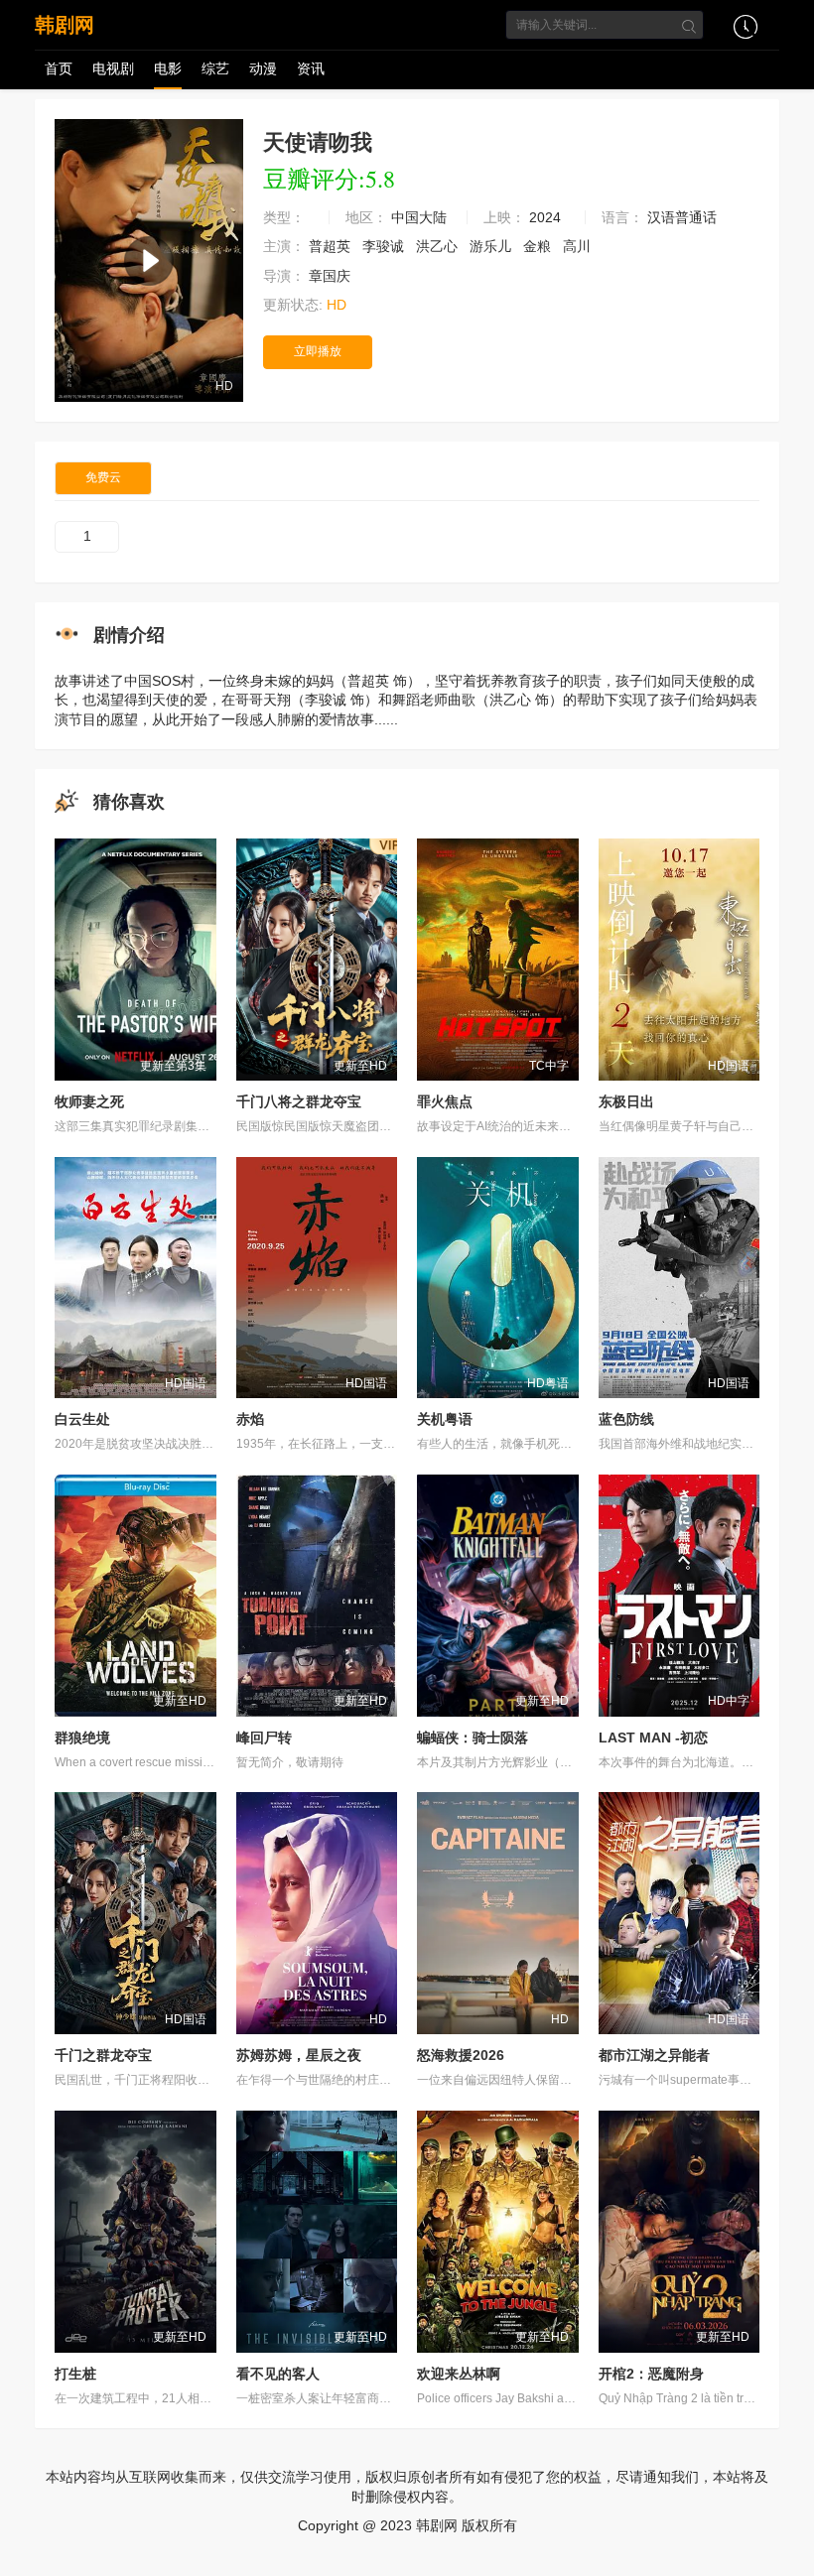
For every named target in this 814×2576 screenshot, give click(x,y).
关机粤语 (445, 1419)
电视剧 (113, 68)
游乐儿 (492, 246)
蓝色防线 (626, 1419)
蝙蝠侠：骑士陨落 (473, 1738)
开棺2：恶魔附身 (651, 2374)
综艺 (215, 68)
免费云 (103, 477)
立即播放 (318, 351)
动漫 (263, 68)
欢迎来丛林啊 (459, 2374)
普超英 (332, 246)
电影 (168, 68)
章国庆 (332, 276)
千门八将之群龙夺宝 (299, 1101)
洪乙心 (439, 246)
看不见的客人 (278, 2374)
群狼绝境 (82, 1738)
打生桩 (75, 2374)
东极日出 (626, 1101)
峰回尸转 (264, 1738)
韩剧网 (65, 25)
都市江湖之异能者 (654, 2055)
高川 (579, 246)
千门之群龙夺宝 (103, 2055)
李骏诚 (385, 246)
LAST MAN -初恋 (653, 1738)
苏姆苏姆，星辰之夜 (299, 2055)
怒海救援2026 (461, 2055)
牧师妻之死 (89, 1101)
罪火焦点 (445, 1101)
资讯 (311, 68)
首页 (59, 68)
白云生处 (82, 1419)
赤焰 (250, 1419)
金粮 (539, 246)
